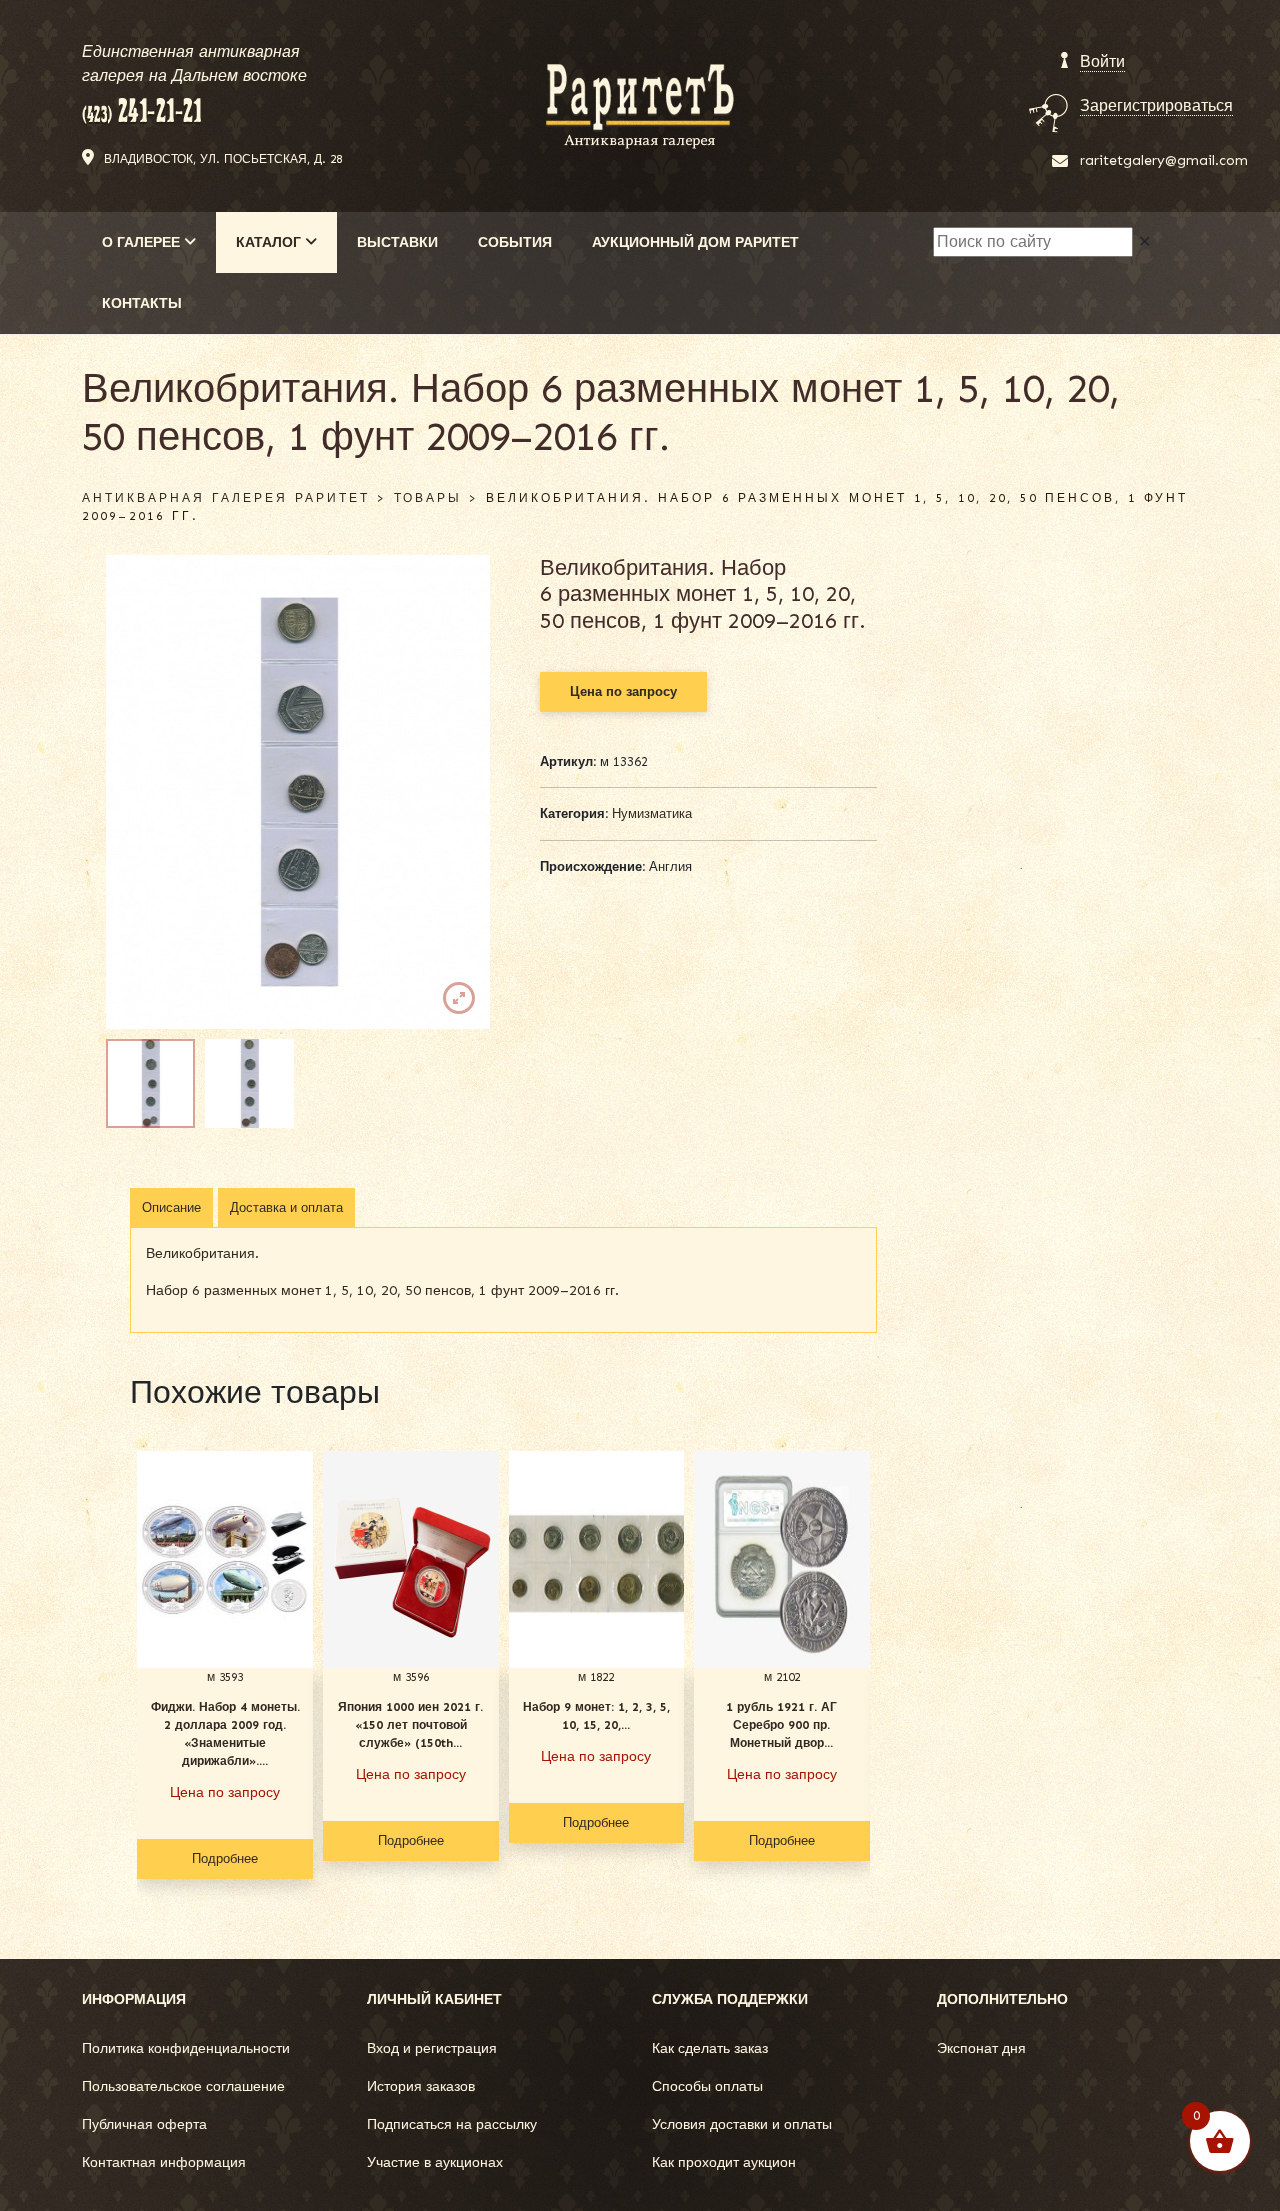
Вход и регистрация (432, 2048)
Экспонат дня (981, 2048)
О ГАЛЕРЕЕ (143, 242)
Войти (1102, 61)
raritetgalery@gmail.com (1164, 160)
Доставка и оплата (286, 1207)
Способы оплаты (707, 2086)
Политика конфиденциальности (186, 2048)
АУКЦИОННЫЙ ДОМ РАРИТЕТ (695, 242)
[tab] (171, 1208)
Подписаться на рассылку (452, 2124)
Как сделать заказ (710, 2048)
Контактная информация (164, 2162)
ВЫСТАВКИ (397, 242)
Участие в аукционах (435, 2162)
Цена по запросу (623, 691)
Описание (171, 1207)
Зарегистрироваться (1156, 105)
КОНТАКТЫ (142, 303)
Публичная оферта (144, 2124)
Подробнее (225, 1858)
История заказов (421, 2086)
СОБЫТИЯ (515, 242)
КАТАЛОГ (270, 242)
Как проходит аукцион (724, 2162)
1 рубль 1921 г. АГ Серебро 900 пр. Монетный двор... (781, 1725)
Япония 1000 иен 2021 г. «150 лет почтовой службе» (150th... (410, 1725)
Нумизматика (652, 813)
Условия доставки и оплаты (742, 2124)
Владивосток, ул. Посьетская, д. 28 (223, 159)
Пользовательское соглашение (183, 2086)
